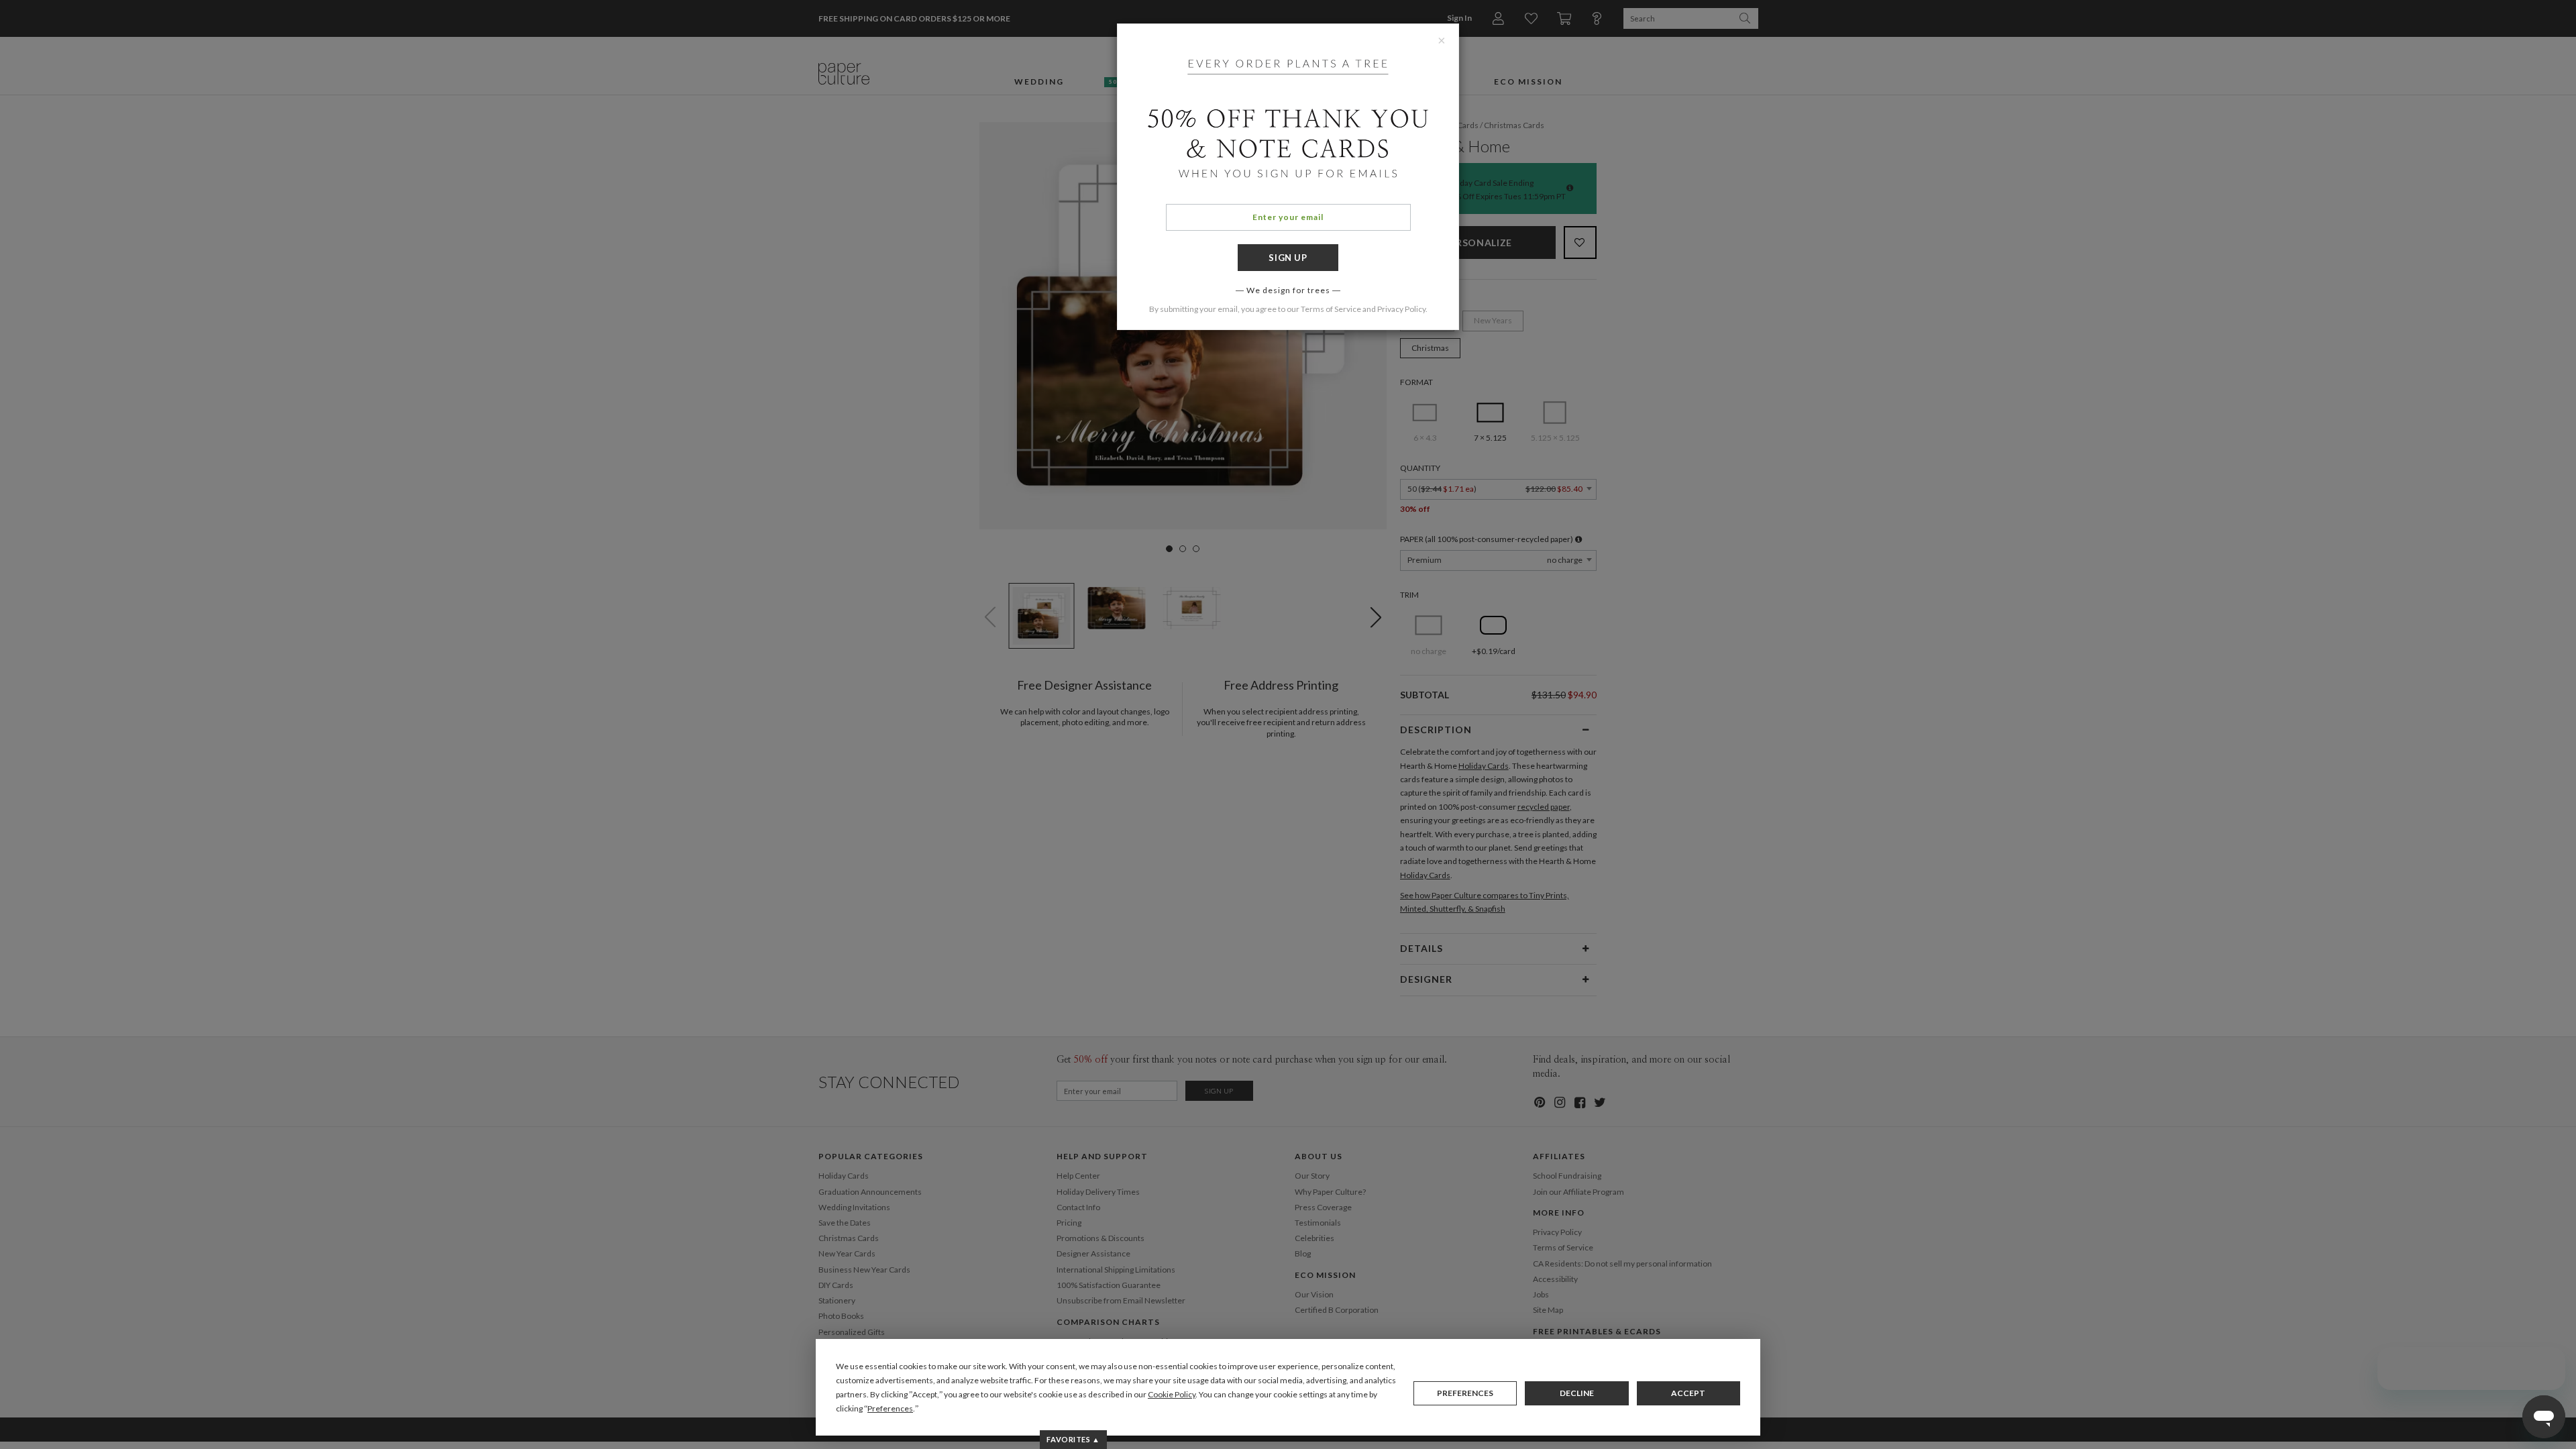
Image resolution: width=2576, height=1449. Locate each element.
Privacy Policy (1401, 309)
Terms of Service (1331, 309)
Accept (1688, 1393)
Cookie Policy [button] (1172, 1394)
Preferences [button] (890, 1408)
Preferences (1465, 1393)
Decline (1577, 1393)
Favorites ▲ (1073, 1439)
